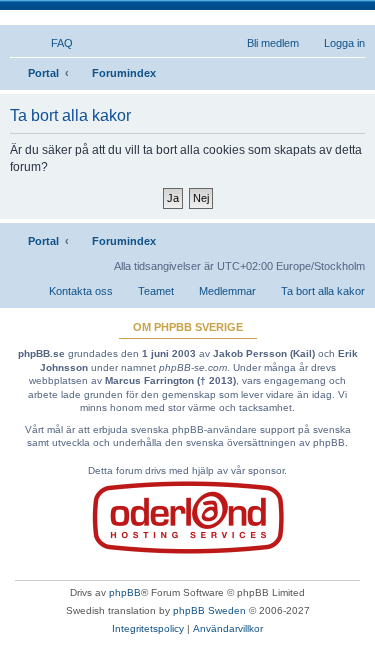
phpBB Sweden (209, 610)
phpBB (125, 592)
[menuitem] (53, 43)
